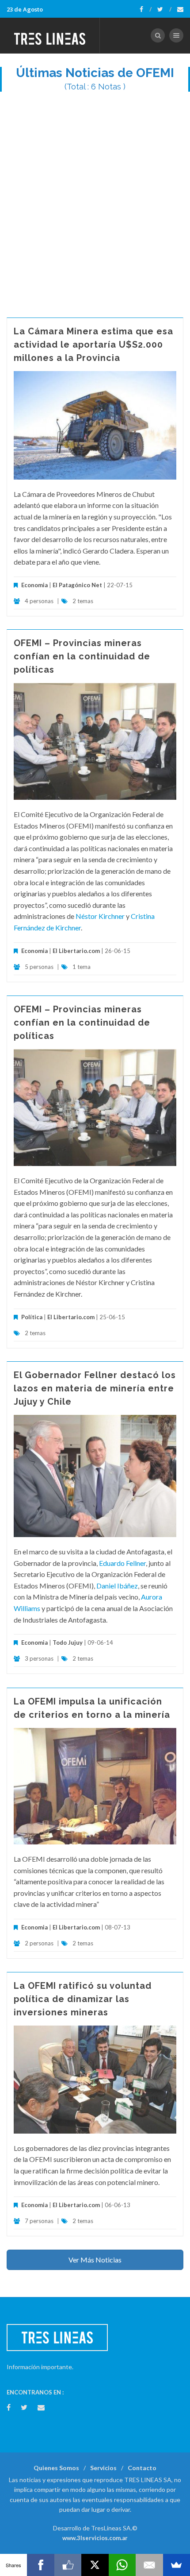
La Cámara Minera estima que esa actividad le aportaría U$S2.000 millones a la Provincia (93, 345)
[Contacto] (180, 9)
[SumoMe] (177, 2565)
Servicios (103, 2468)
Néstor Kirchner (100, 916)
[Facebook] (146, 9)
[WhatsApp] (122, 2565)
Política (32, 1317)
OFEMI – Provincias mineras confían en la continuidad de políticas (82, 656)
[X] (95, 2565)
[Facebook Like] (68, 2565)
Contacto (142, 2468)
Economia (35, 585)
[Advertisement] (95, 200)
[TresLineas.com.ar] (50, 35)
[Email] (149, 2565)
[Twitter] (164, 9)
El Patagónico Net (77, 585)
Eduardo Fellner (122, 1563)
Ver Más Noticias (95, 2260)
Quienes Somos (56, 2468)
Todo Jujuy (68, 1642)
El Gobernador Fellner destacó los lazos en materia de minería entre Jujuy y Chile (95, 1388)
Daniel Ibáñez (117, 1586)
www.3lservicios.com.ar (95, 2538)
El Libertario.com (76, 951)
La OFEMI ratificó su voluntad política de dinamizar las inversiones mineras (83, 1999)
